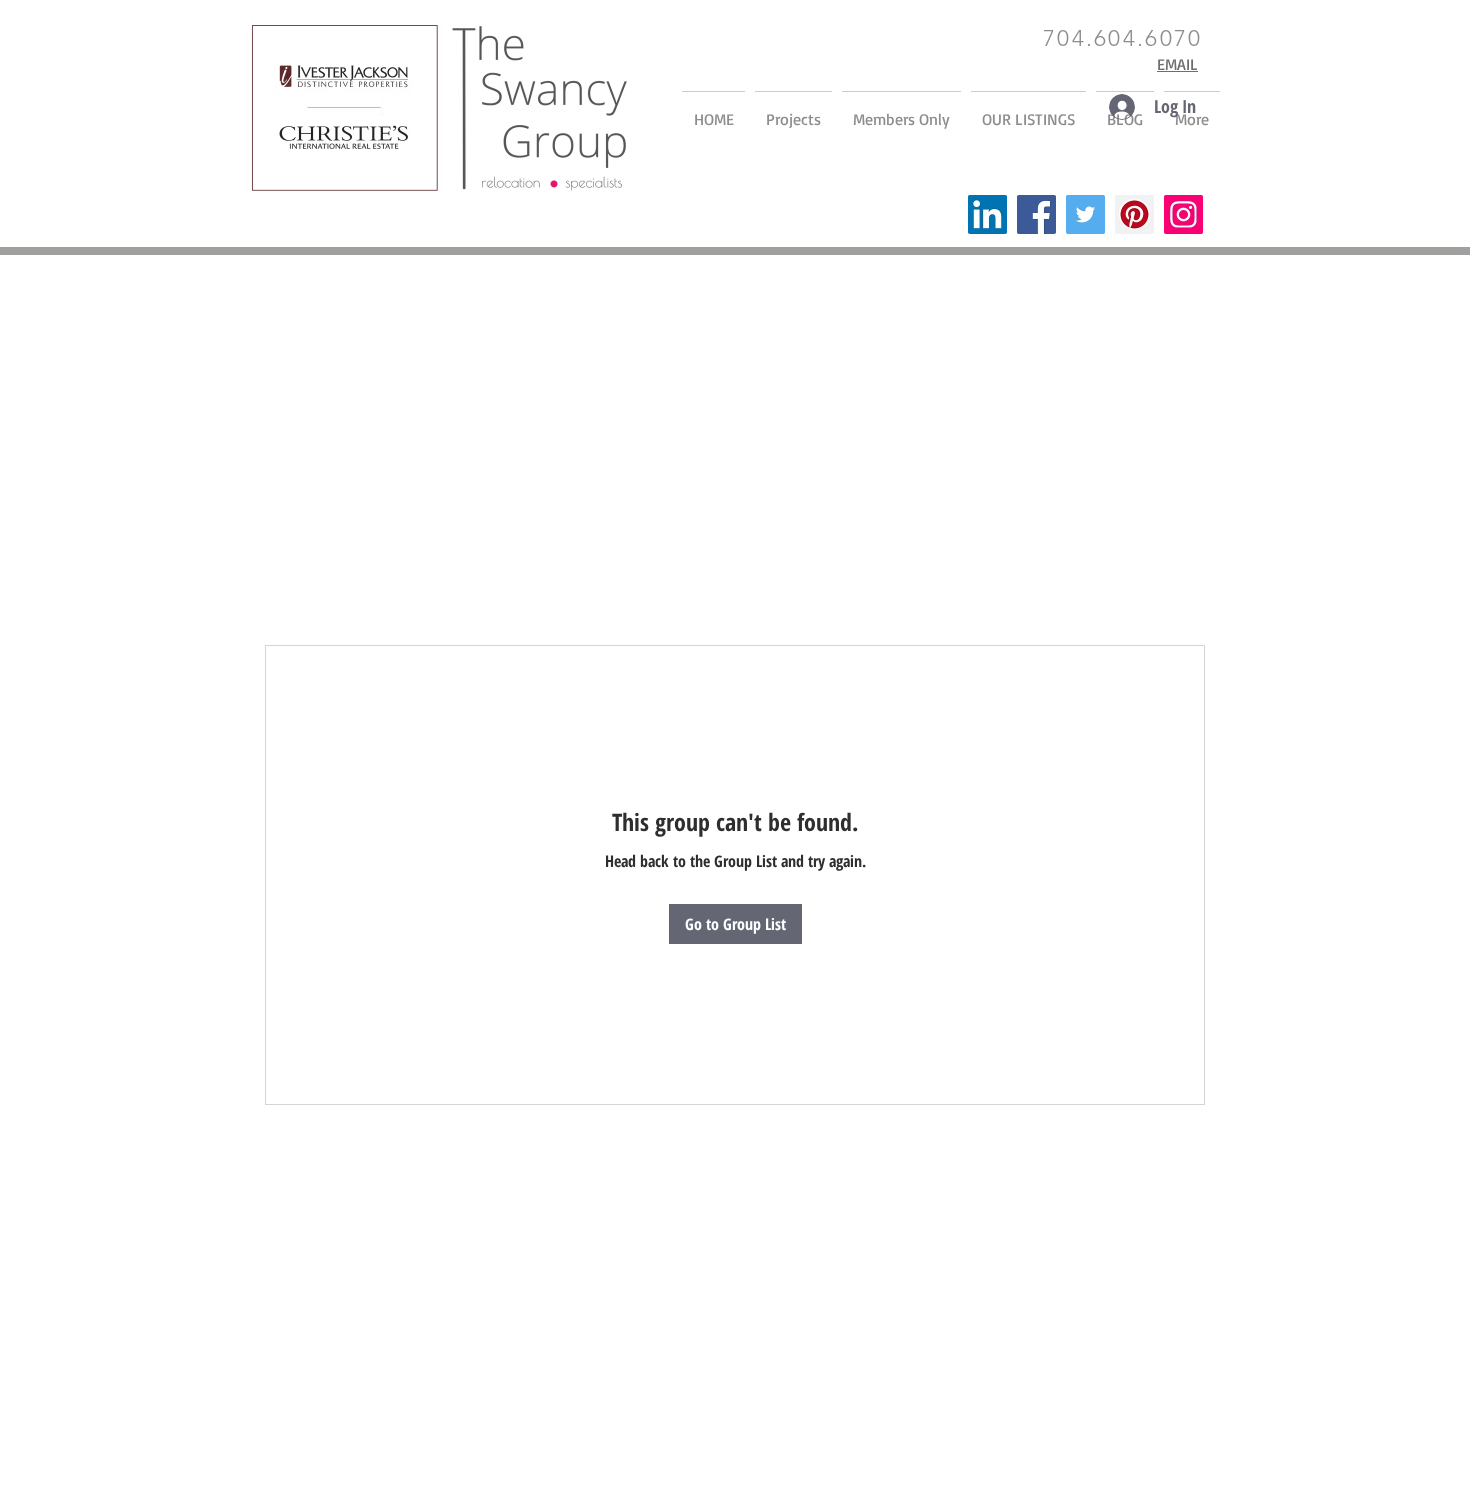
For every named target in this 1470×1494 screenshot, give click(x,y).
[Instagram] (1183, 214)
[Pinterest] (1134, 214)
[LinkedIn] (987, 214)
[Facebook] (1036, 214)
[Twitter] (1085, 214)
